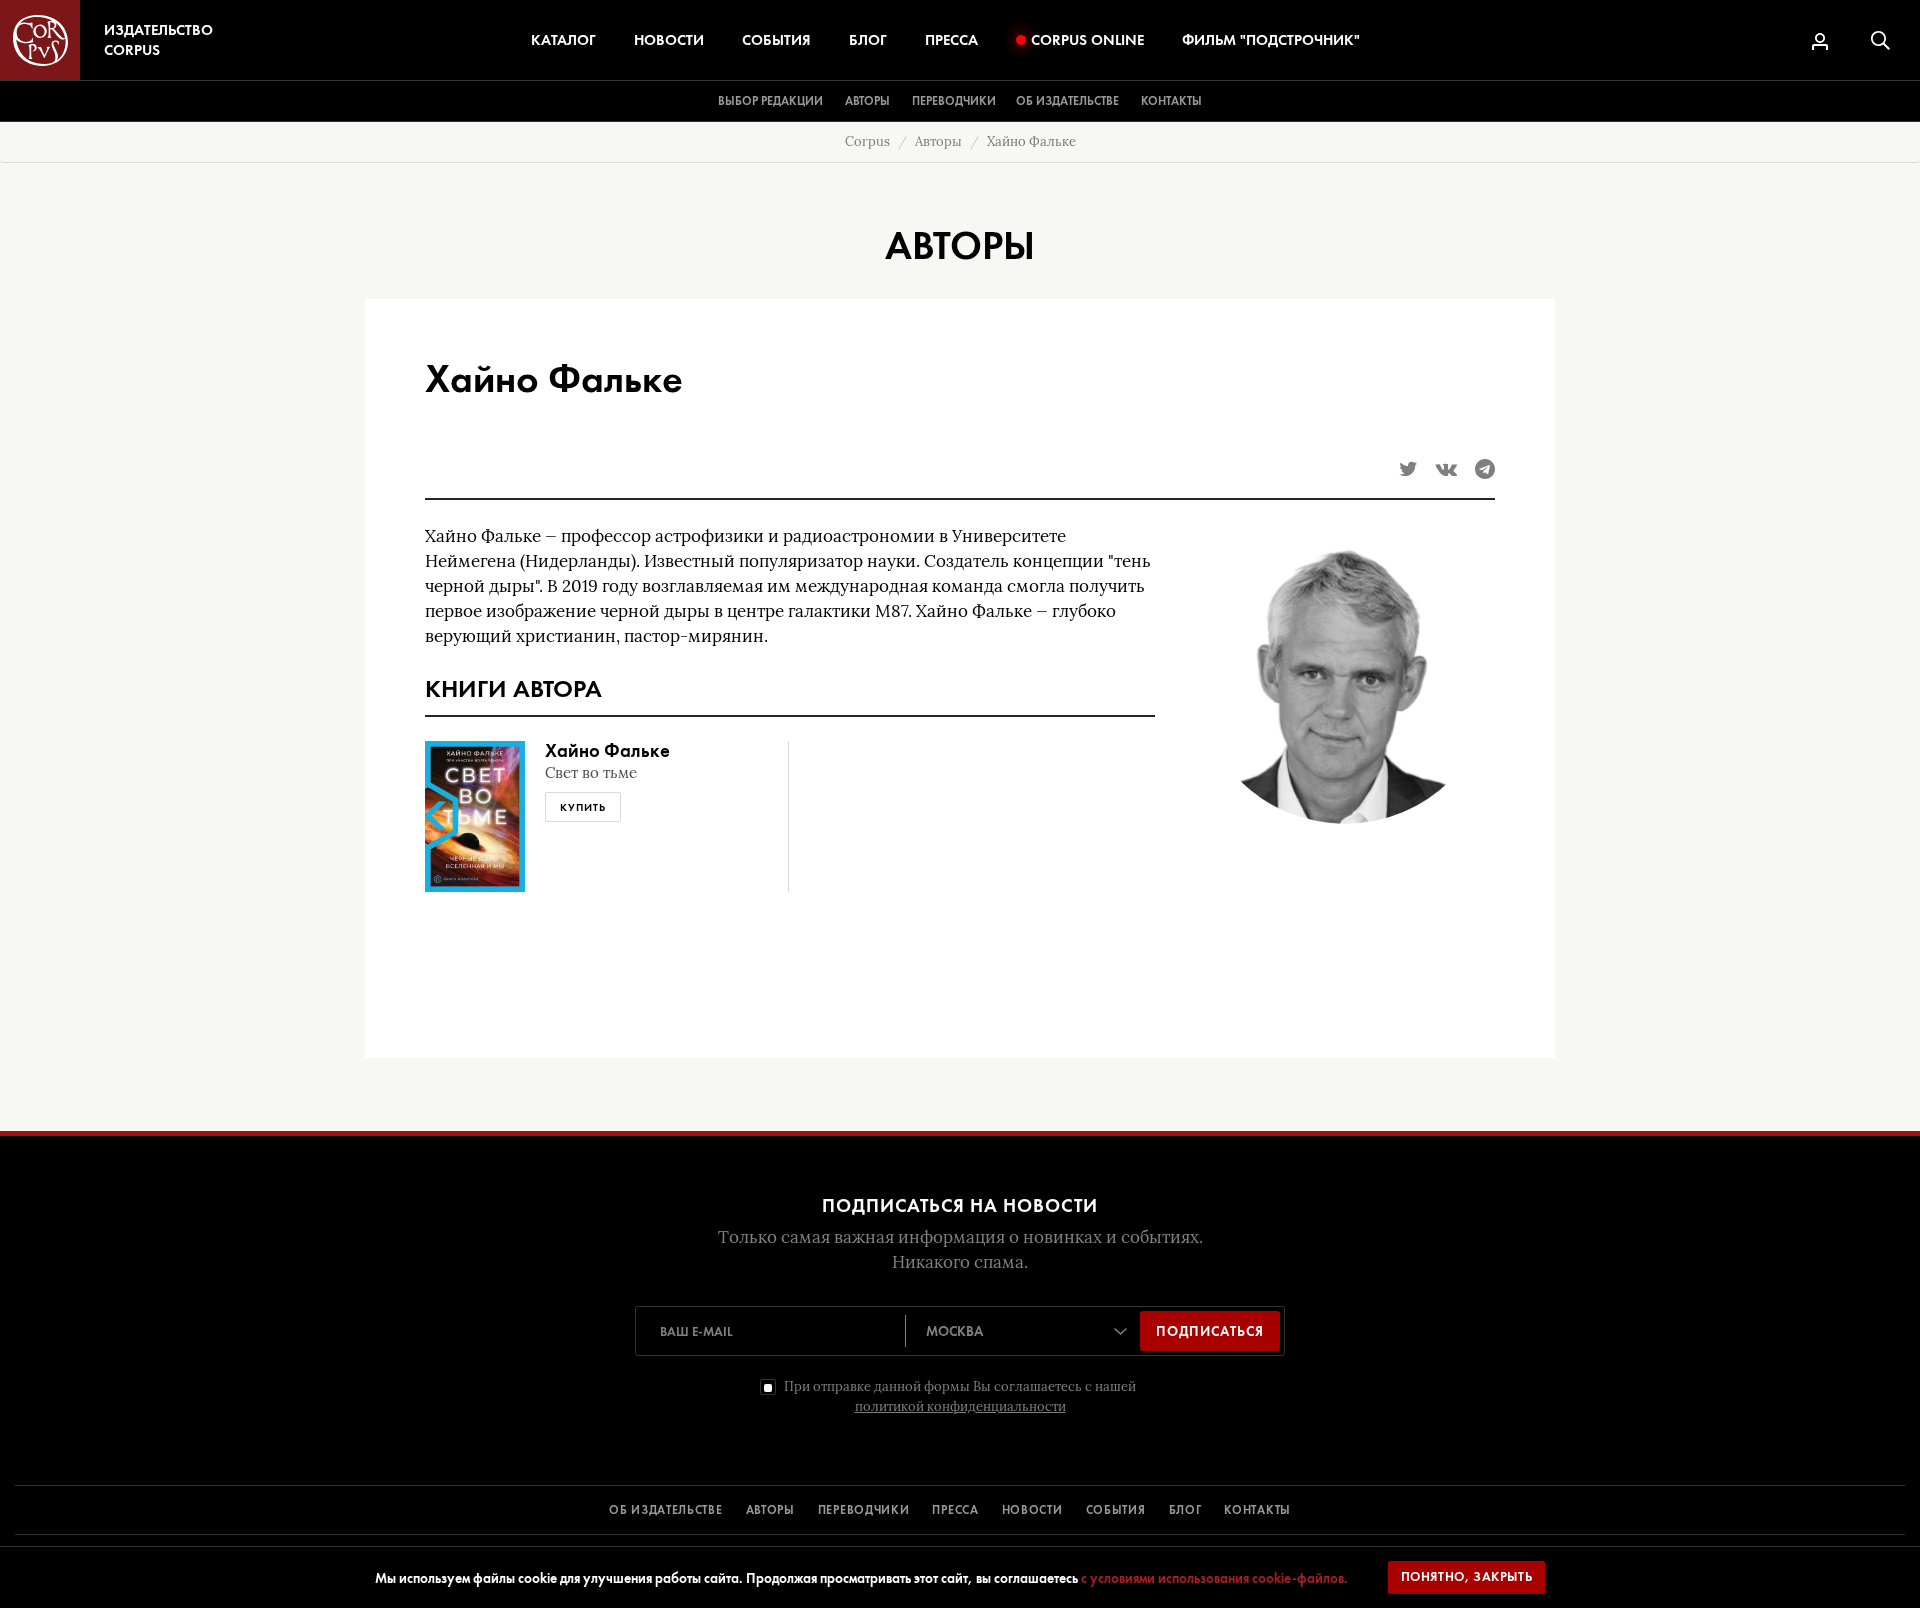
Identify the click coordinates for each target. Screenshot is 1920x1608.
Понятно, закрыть (1467, 1576)
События (776, 40)
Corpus (867, 141)
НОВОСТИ (1032, 1510)
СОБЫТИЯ (1116, 1510)
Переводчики (954, 101)
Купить (583, 807)
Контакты (1171, 101)
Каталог (563, 40)
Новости (669, 40)
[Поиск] (1880, 40)
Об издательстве (1067, 101)
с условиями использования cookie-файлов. (1214, 1578)
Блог (868, 40)
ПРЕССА (955, 1510)
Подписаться (1210, 1331)
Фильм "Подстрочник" (1271, 40)
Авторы (867, 101)
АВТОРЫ (770, 1510)
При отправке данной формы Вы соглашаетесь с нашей (960, 1396)
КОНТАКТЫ (1257, 1510)
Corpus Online (1087, 40)
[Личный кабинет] (1820, 41)
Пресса (951, 40)
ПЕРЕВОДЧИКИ (864, 1510)
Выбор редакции (770, 101)
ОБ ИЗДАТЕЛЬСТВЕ (666, 1510)
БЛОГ (1185, 1510)
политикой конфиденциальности (960, 1406)
